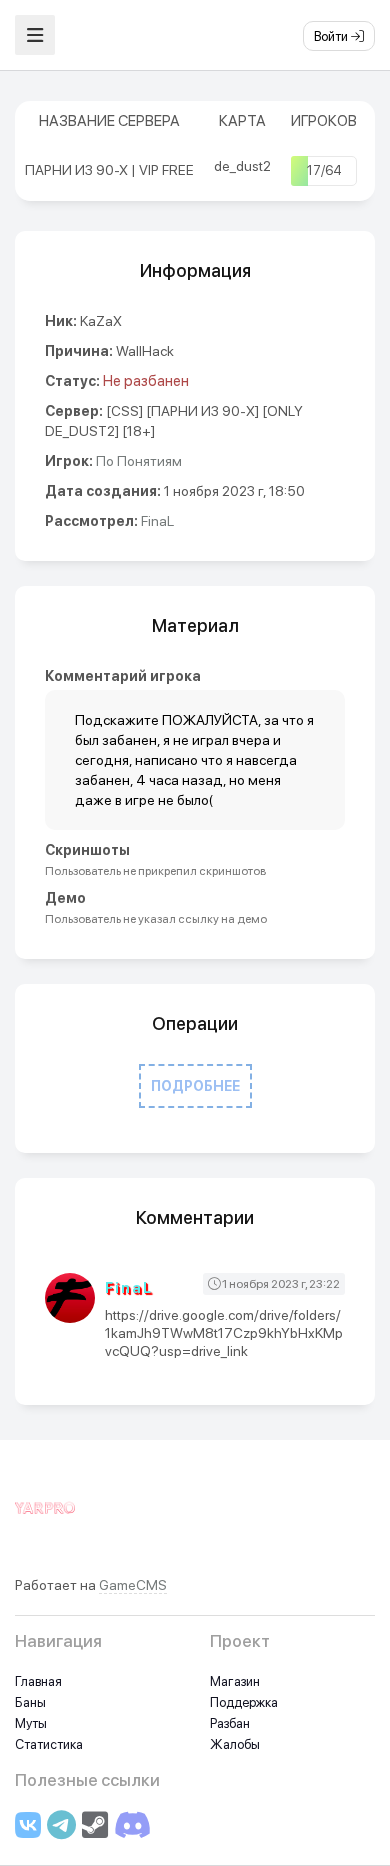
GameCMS (133, 1585)
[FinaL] (75, 1298)
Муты (31, 1723)
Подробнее (195, 1086)
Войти (332, 36)
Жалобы (235, 1744)
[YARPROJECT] (45, 1519)
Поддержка (244, 1702)
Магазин (235, 1681)
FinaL (157, 521)
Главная (38, 1681)
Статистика (49, 1744)
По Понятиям (139, 461)
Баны (30, 1702)
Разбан (230, 1723)
